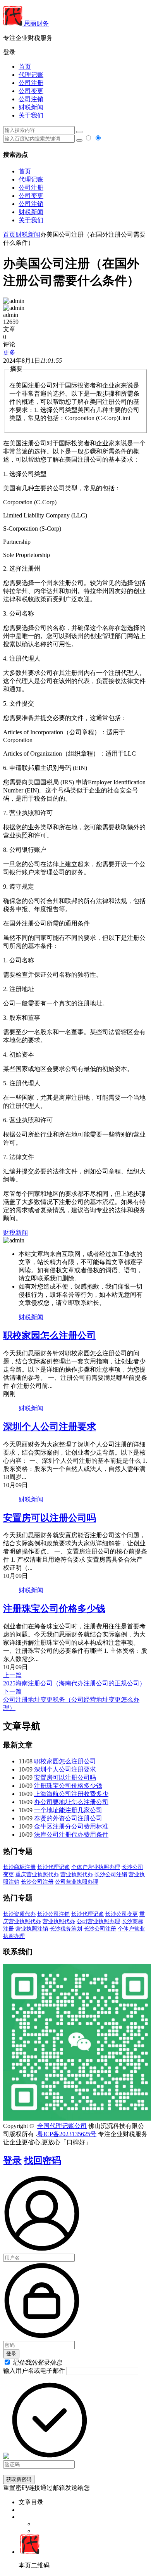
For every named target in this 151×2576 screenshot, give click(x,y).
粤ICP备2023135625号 (67, 2134)
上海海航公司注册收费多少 (71, 1794)
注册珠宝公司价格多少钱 (54, 1609)
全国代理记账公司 (62, 2126)
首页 (25, 67)
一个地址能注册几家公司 (68, 1810)
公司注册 (31, 83)
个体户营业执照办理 (96, 1867)
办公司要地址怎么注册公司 (71, 1802)
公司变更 (31, 91)
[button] (75, 53)
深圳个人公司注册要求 (50, 1427)
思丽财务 (36, 23)
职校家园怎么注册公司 (50, 1336)
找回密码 (43, 2161)
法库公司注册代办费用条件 (71, 1835)
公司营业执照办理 (77, 1882)
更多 (9, 352)
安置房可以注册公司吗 (50, 1518)
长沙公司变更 (122, 1914)
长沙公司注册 (37, 1882)
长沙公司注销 (111, 1874)
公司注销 (31, 99)
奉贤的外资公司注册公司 (68, 1818)
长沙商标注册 (19, 1867)
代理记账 (31, 75)
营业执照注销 (32, 1929)
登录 (12, 2161)
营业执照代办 (77, 1874)
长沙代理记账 (53, 1867)
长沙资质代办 (19, 1914)
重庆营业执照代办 (37, 1874)
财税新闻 (31, 107)
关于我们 (31, 115)
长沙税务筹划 (66, 1929)
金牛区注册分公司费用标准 (71, 1826)
